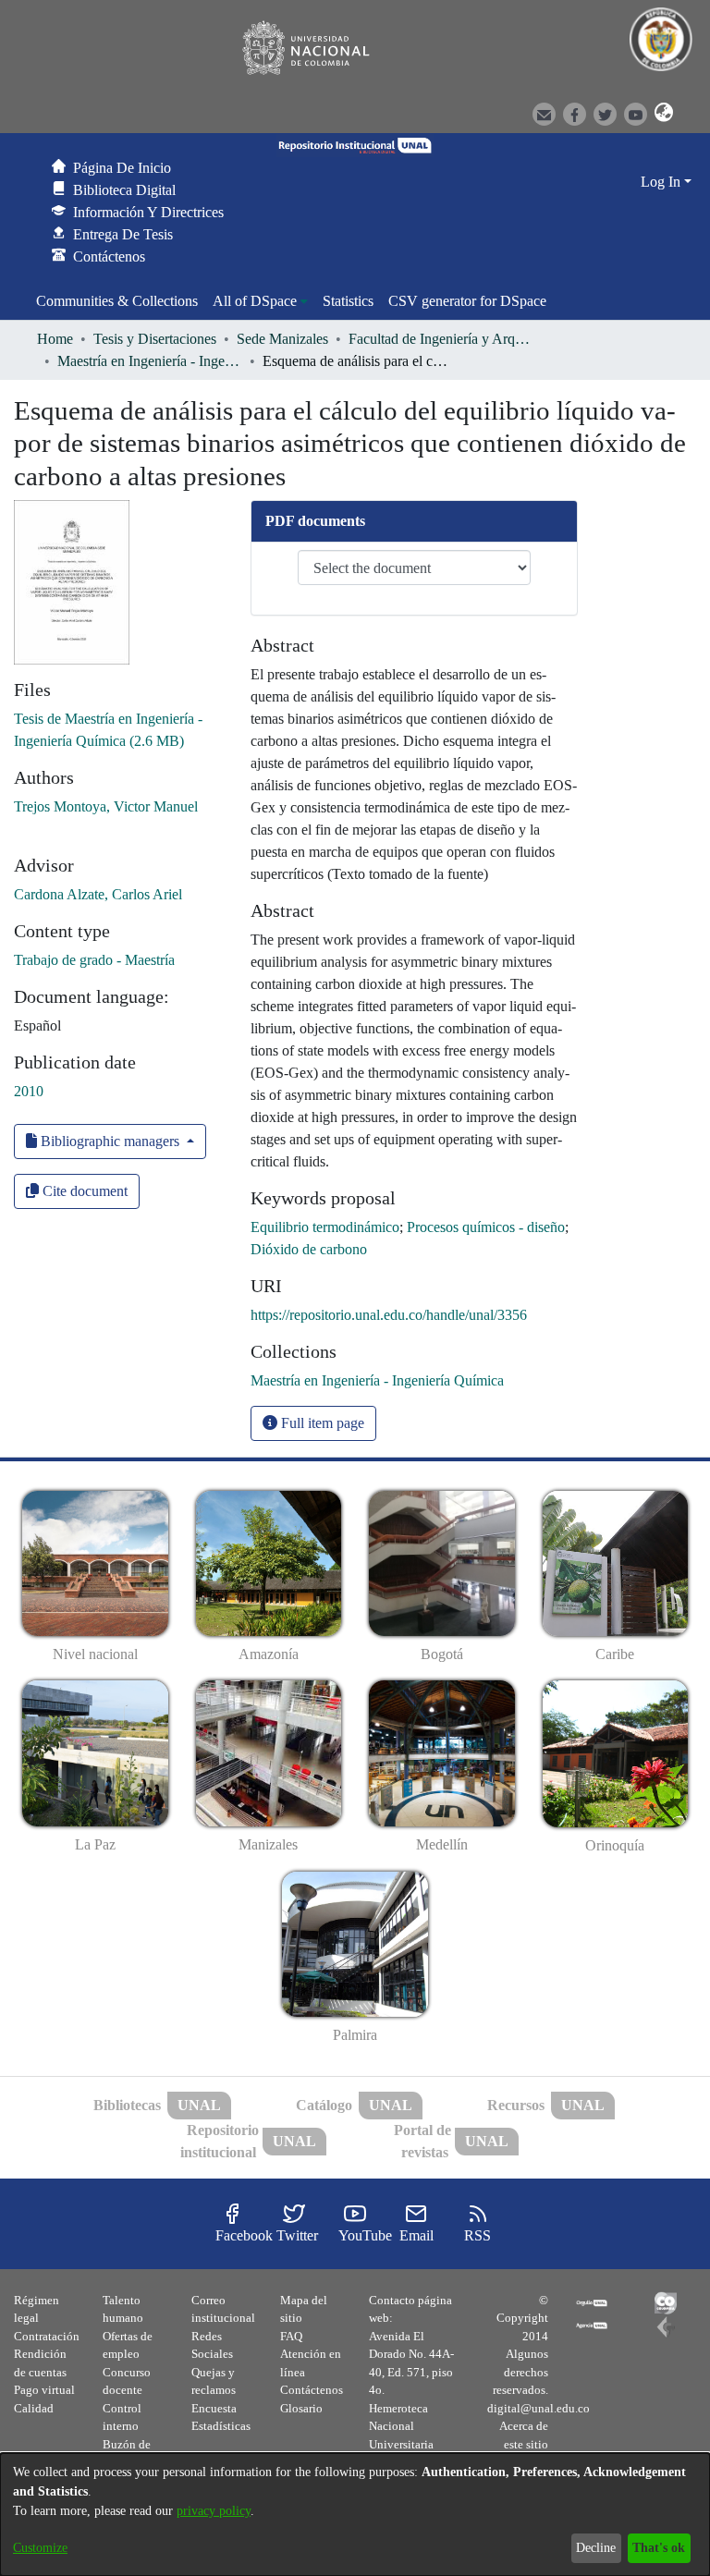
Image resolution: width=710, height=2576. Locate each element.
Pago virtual (44, 2390)
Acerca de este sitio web (524, 2444)
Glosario (301, 2408)
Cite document (83, 1191)
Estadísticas (221, 2426)
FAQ (291, 2336)
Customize (40, 2548)
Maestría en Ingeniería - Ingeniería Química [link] (150, 361)
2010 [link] (29, 1091)
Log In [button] (662, 182)
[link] (377, 1380)
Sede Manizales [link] (282, 339)
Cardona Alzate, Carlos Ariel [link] (98, 894)
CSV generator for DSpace (467, 301)
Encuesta (214, 2408)
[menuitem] (260, 301)
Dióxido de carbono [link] (309, 1249)
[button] (658, 113)
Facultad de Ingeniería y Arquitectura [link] (441, 339)
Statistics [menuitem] (348, 301)
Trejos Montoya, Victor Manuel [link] (106, 806)
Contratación (47, 2336)
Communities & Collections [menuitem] (117, 301)
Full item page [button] (321, 1423)
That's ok (659, 2548)
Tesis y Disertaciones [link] (155, 339)
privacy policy (214, 2511)
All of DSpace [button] (255, 301)
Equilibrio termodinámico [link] (325, 1227)
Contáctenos (312, 2390)
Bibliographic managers (110, 1141)
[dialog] (355, 2515)
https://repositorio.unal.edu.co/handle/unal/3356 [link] (389, 1315)
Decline (596, 2548)
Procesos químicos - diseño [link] (486, 1227)
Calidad (34, 2408)
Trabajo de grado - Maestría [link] (94, 960)
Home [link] (55, 339)
